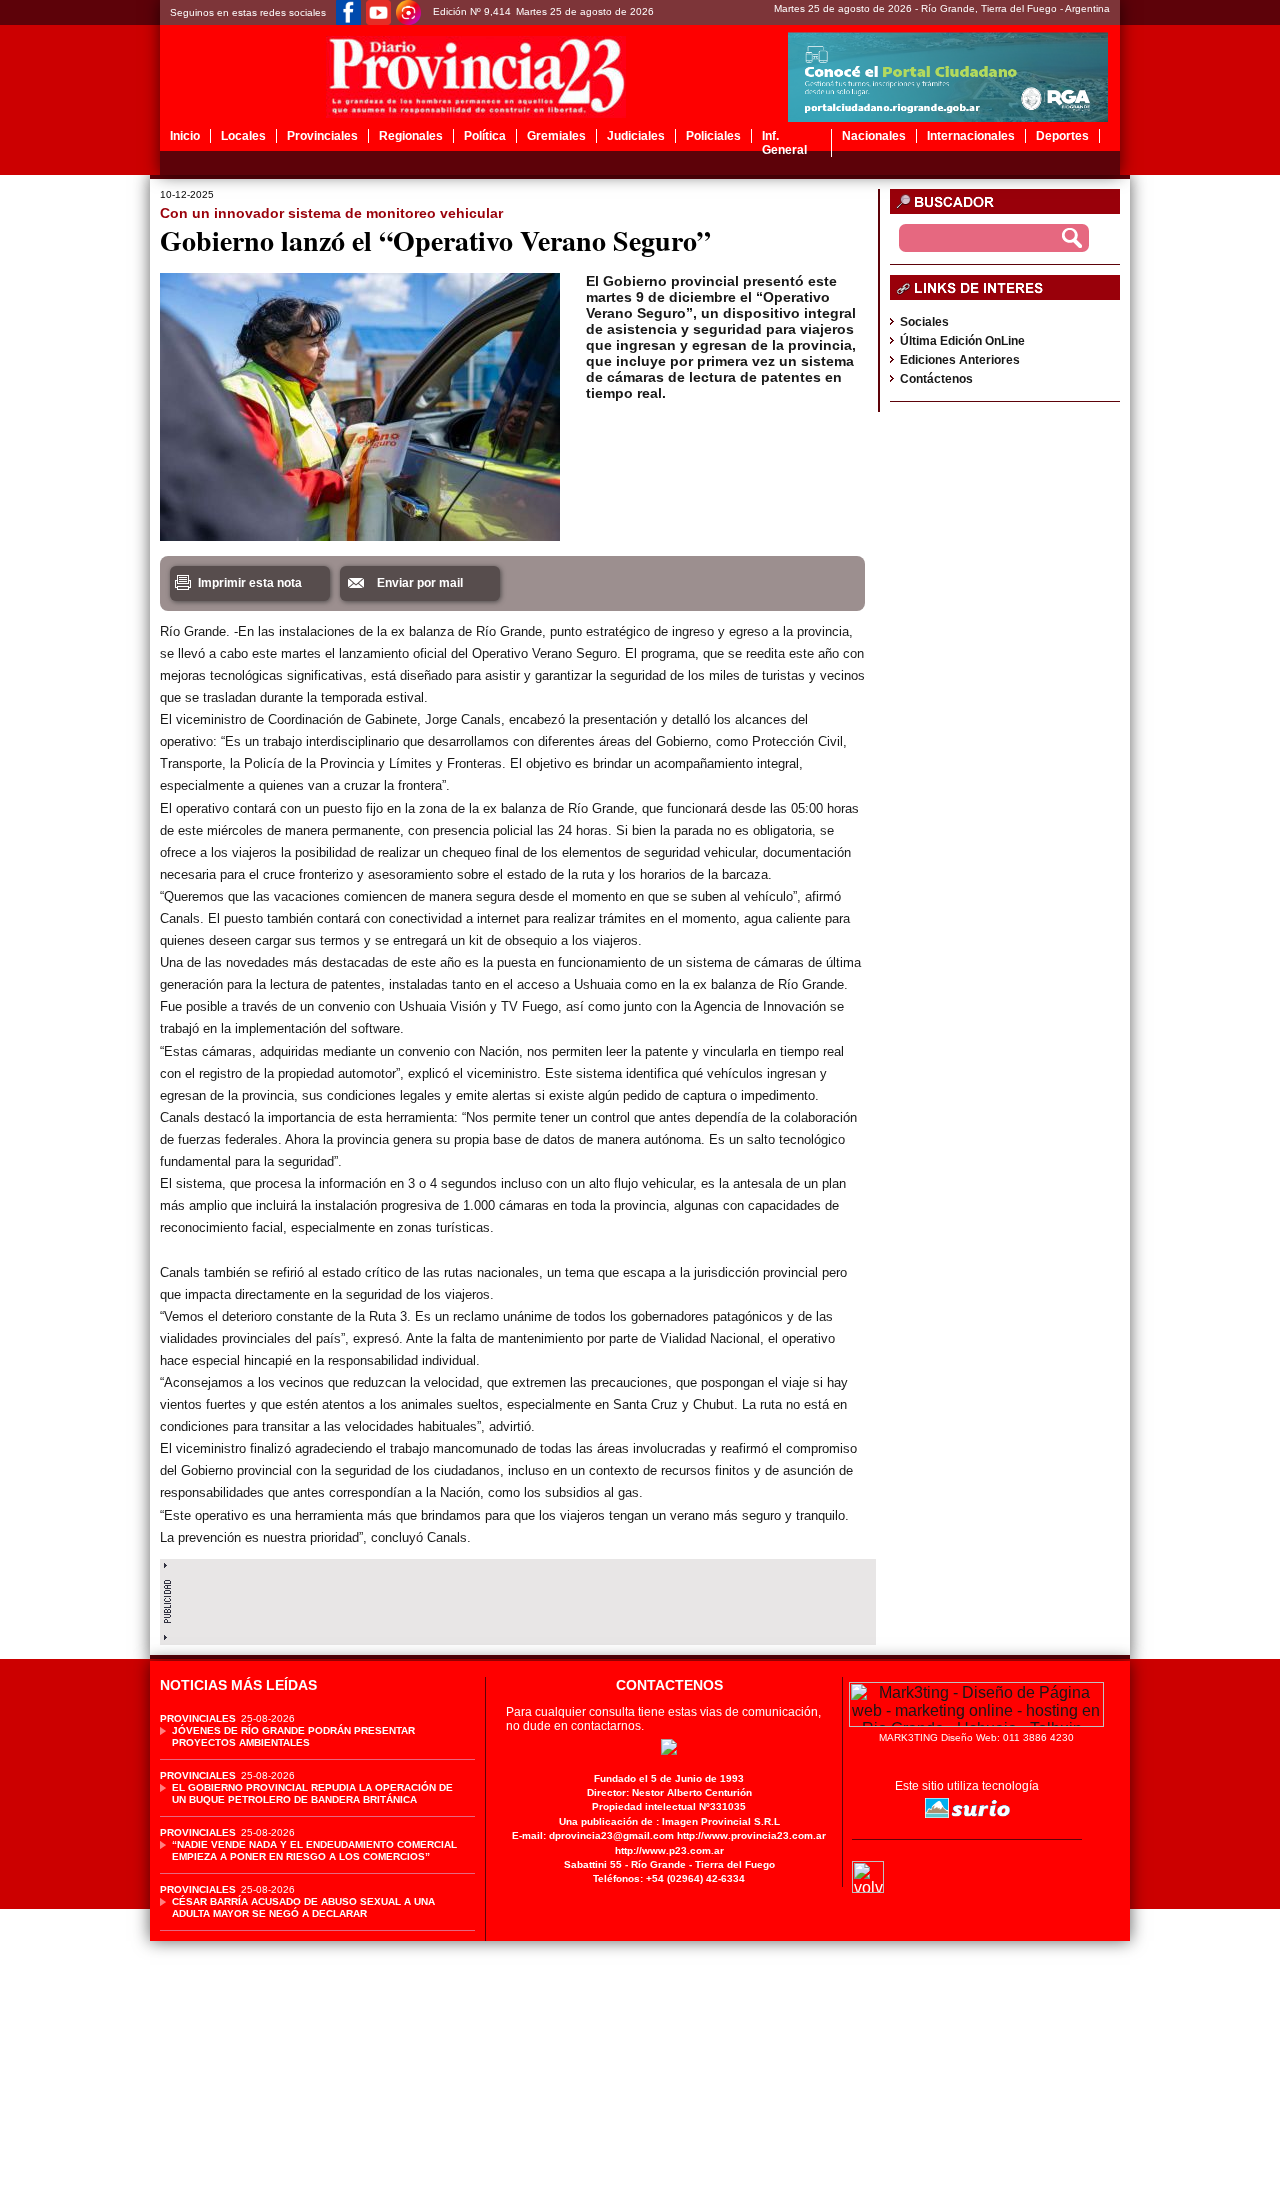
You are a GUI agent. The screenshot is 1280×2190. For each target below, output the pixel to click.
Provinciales (322, 136)
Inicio (185, 136)
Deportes (1062, 136)
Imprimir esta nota (250, 583)
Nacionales (874, 136)
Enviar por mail (420, 583)
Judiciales (636, 136)
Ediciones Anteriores (960, 360)
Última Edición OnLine (962, 341)
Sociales (924, 322)
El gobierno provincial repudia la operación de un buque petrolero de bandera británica (312, 1793)
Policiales (713, 136)
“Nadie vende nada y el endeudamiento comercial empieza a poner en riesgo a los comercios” (314, 1850)
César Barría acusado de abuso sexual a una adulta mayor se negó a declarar (303, 1907)
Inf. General (784, 143)
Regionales (411, 136)
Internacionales (971, 136)
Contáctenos (936, 379)
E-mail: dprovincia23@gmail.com (593, 1835)
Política (485, 136)
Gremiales (556, 136)
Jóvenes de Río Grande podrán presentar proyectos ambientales (293, 1736)
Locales (243, 136)
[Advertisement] (518, 1597)
